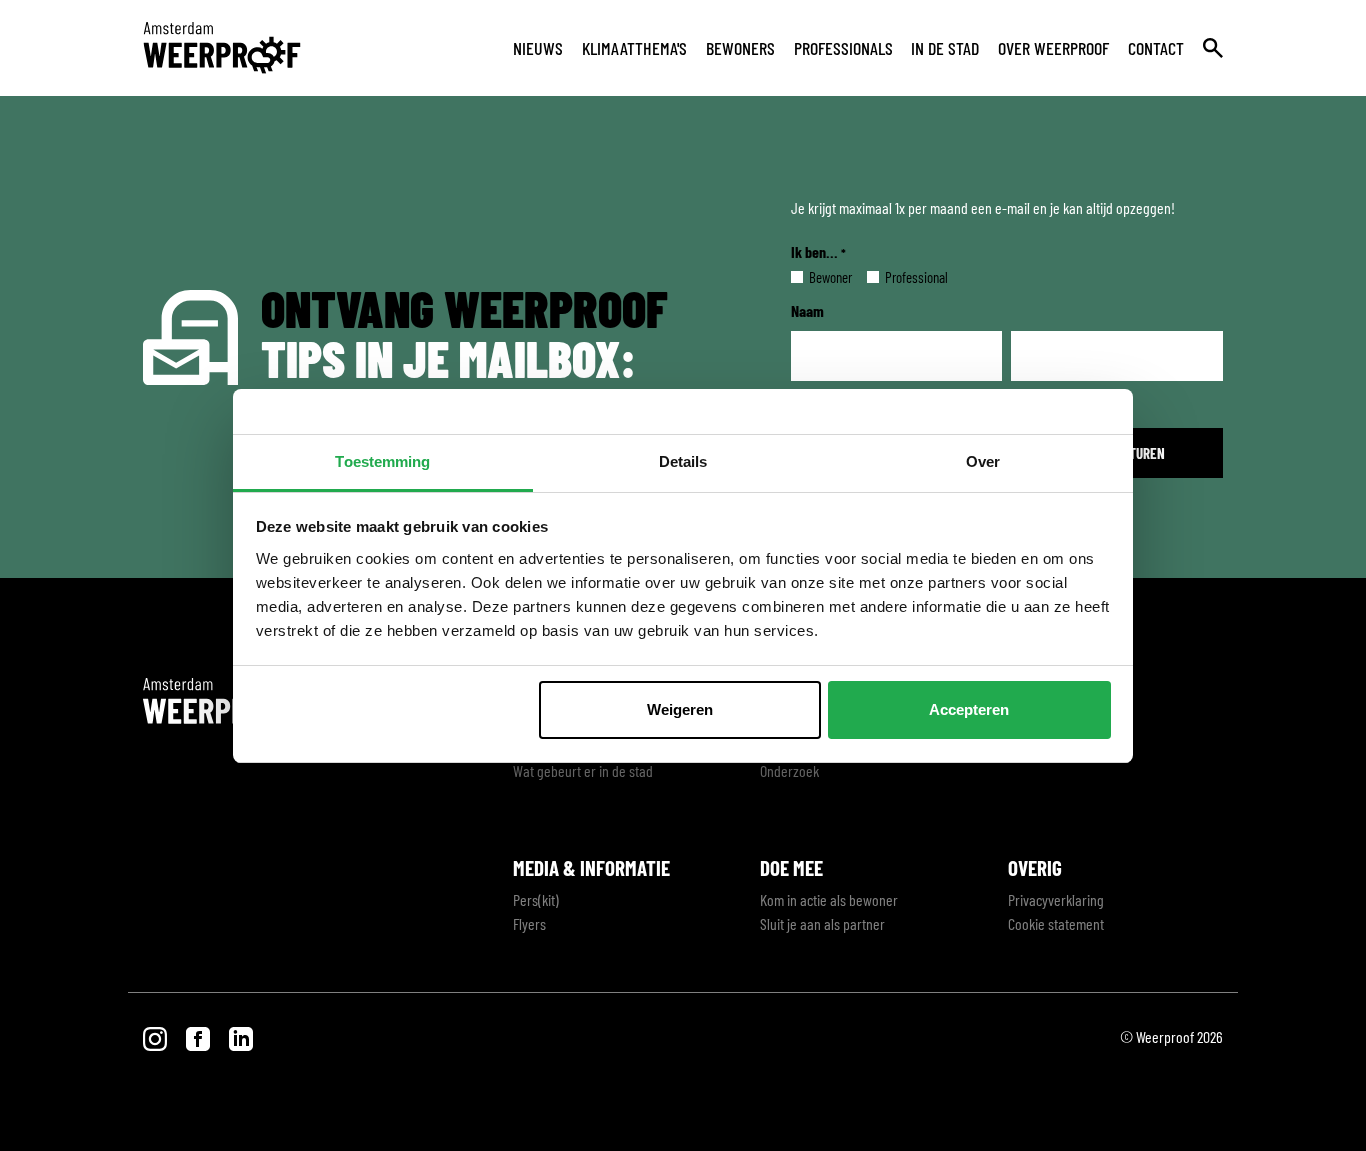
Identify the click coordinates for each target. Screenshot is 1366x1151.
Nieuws (538, 48)
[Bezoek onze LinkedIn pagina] (241, 1036)
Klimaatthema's (634, 48)
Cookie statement (1056, 923)
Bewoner (814, 277)
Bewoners (740, 48)
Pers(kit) (536, 899)
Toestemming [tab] (382, 461)
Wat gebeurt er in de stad (583, 770)
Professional (900, 277)
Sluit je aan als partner (822, 923)
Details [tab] (683, 461)
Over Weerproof (1053, 48)
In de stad (945, 48)
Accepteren (969, 709)
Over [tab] (983, 461)
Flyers (529, 923)
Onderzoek (789, 770)
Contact (1156, 48)
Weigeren (680, 709)
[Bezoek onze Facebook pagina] (199, 1036)
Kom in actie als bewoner (829, 899)
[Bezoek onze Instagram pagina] (156, 1036)
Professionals (843, 48)
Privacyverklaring (1056, 899)
